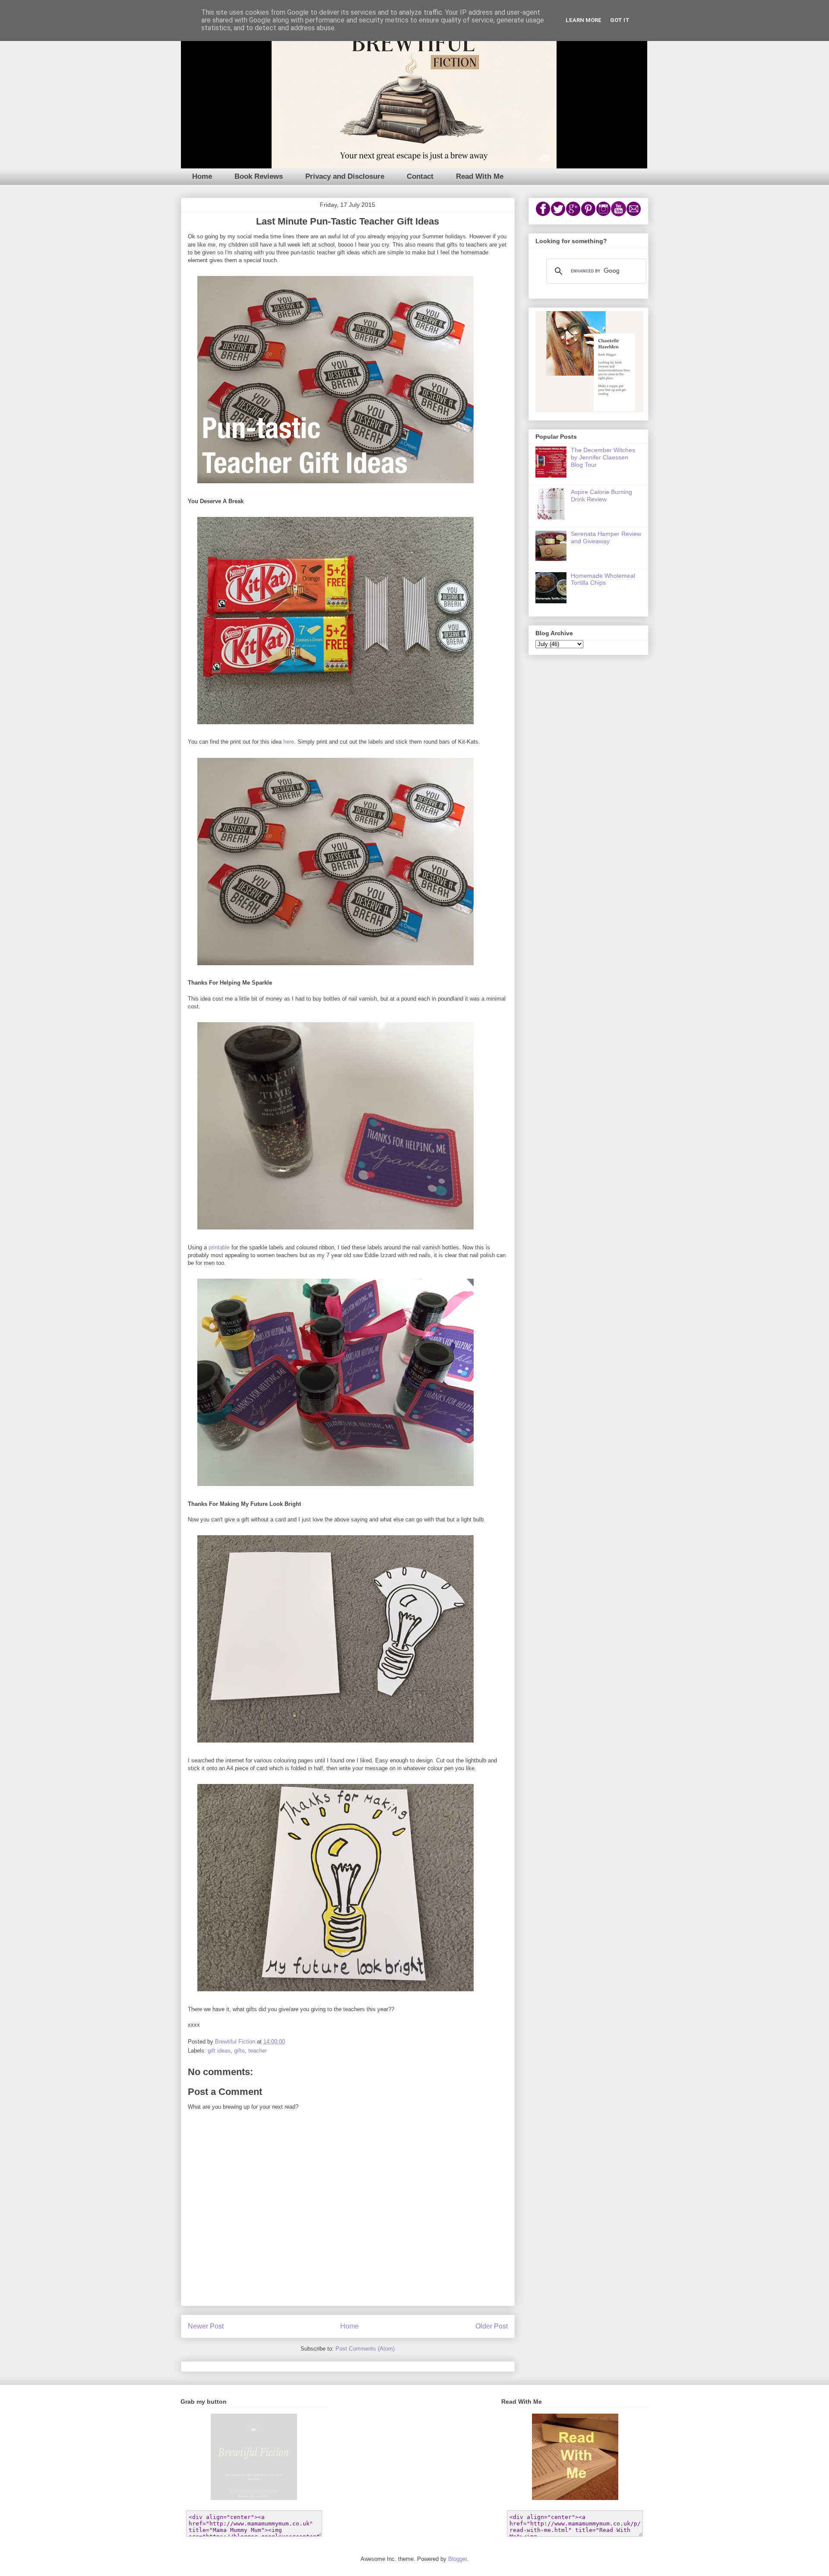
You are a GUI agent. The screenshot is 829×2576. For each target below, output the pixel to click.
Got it (620, 20)
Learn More (584, 20)
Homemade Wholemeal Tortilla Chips (603, 579)
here (288, 742)
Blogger (457, 2559)
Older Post (492, 2326)
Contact (420, 176)
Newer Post (206, 2326)
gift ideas (219, 2051)
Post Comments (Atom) (365, 2349)
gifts (239, 2051)
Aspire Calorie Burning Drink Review (601, 496)
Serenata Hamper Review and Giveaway (606, 537)
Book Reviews (259, 176)
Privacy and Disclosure (345, 176)
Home (202, 176)
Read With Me (480, 176)
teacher (258, 2051)
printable (219, 1247)
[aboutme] (589, 410)
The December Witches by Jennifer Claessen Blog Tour (603, 457)
